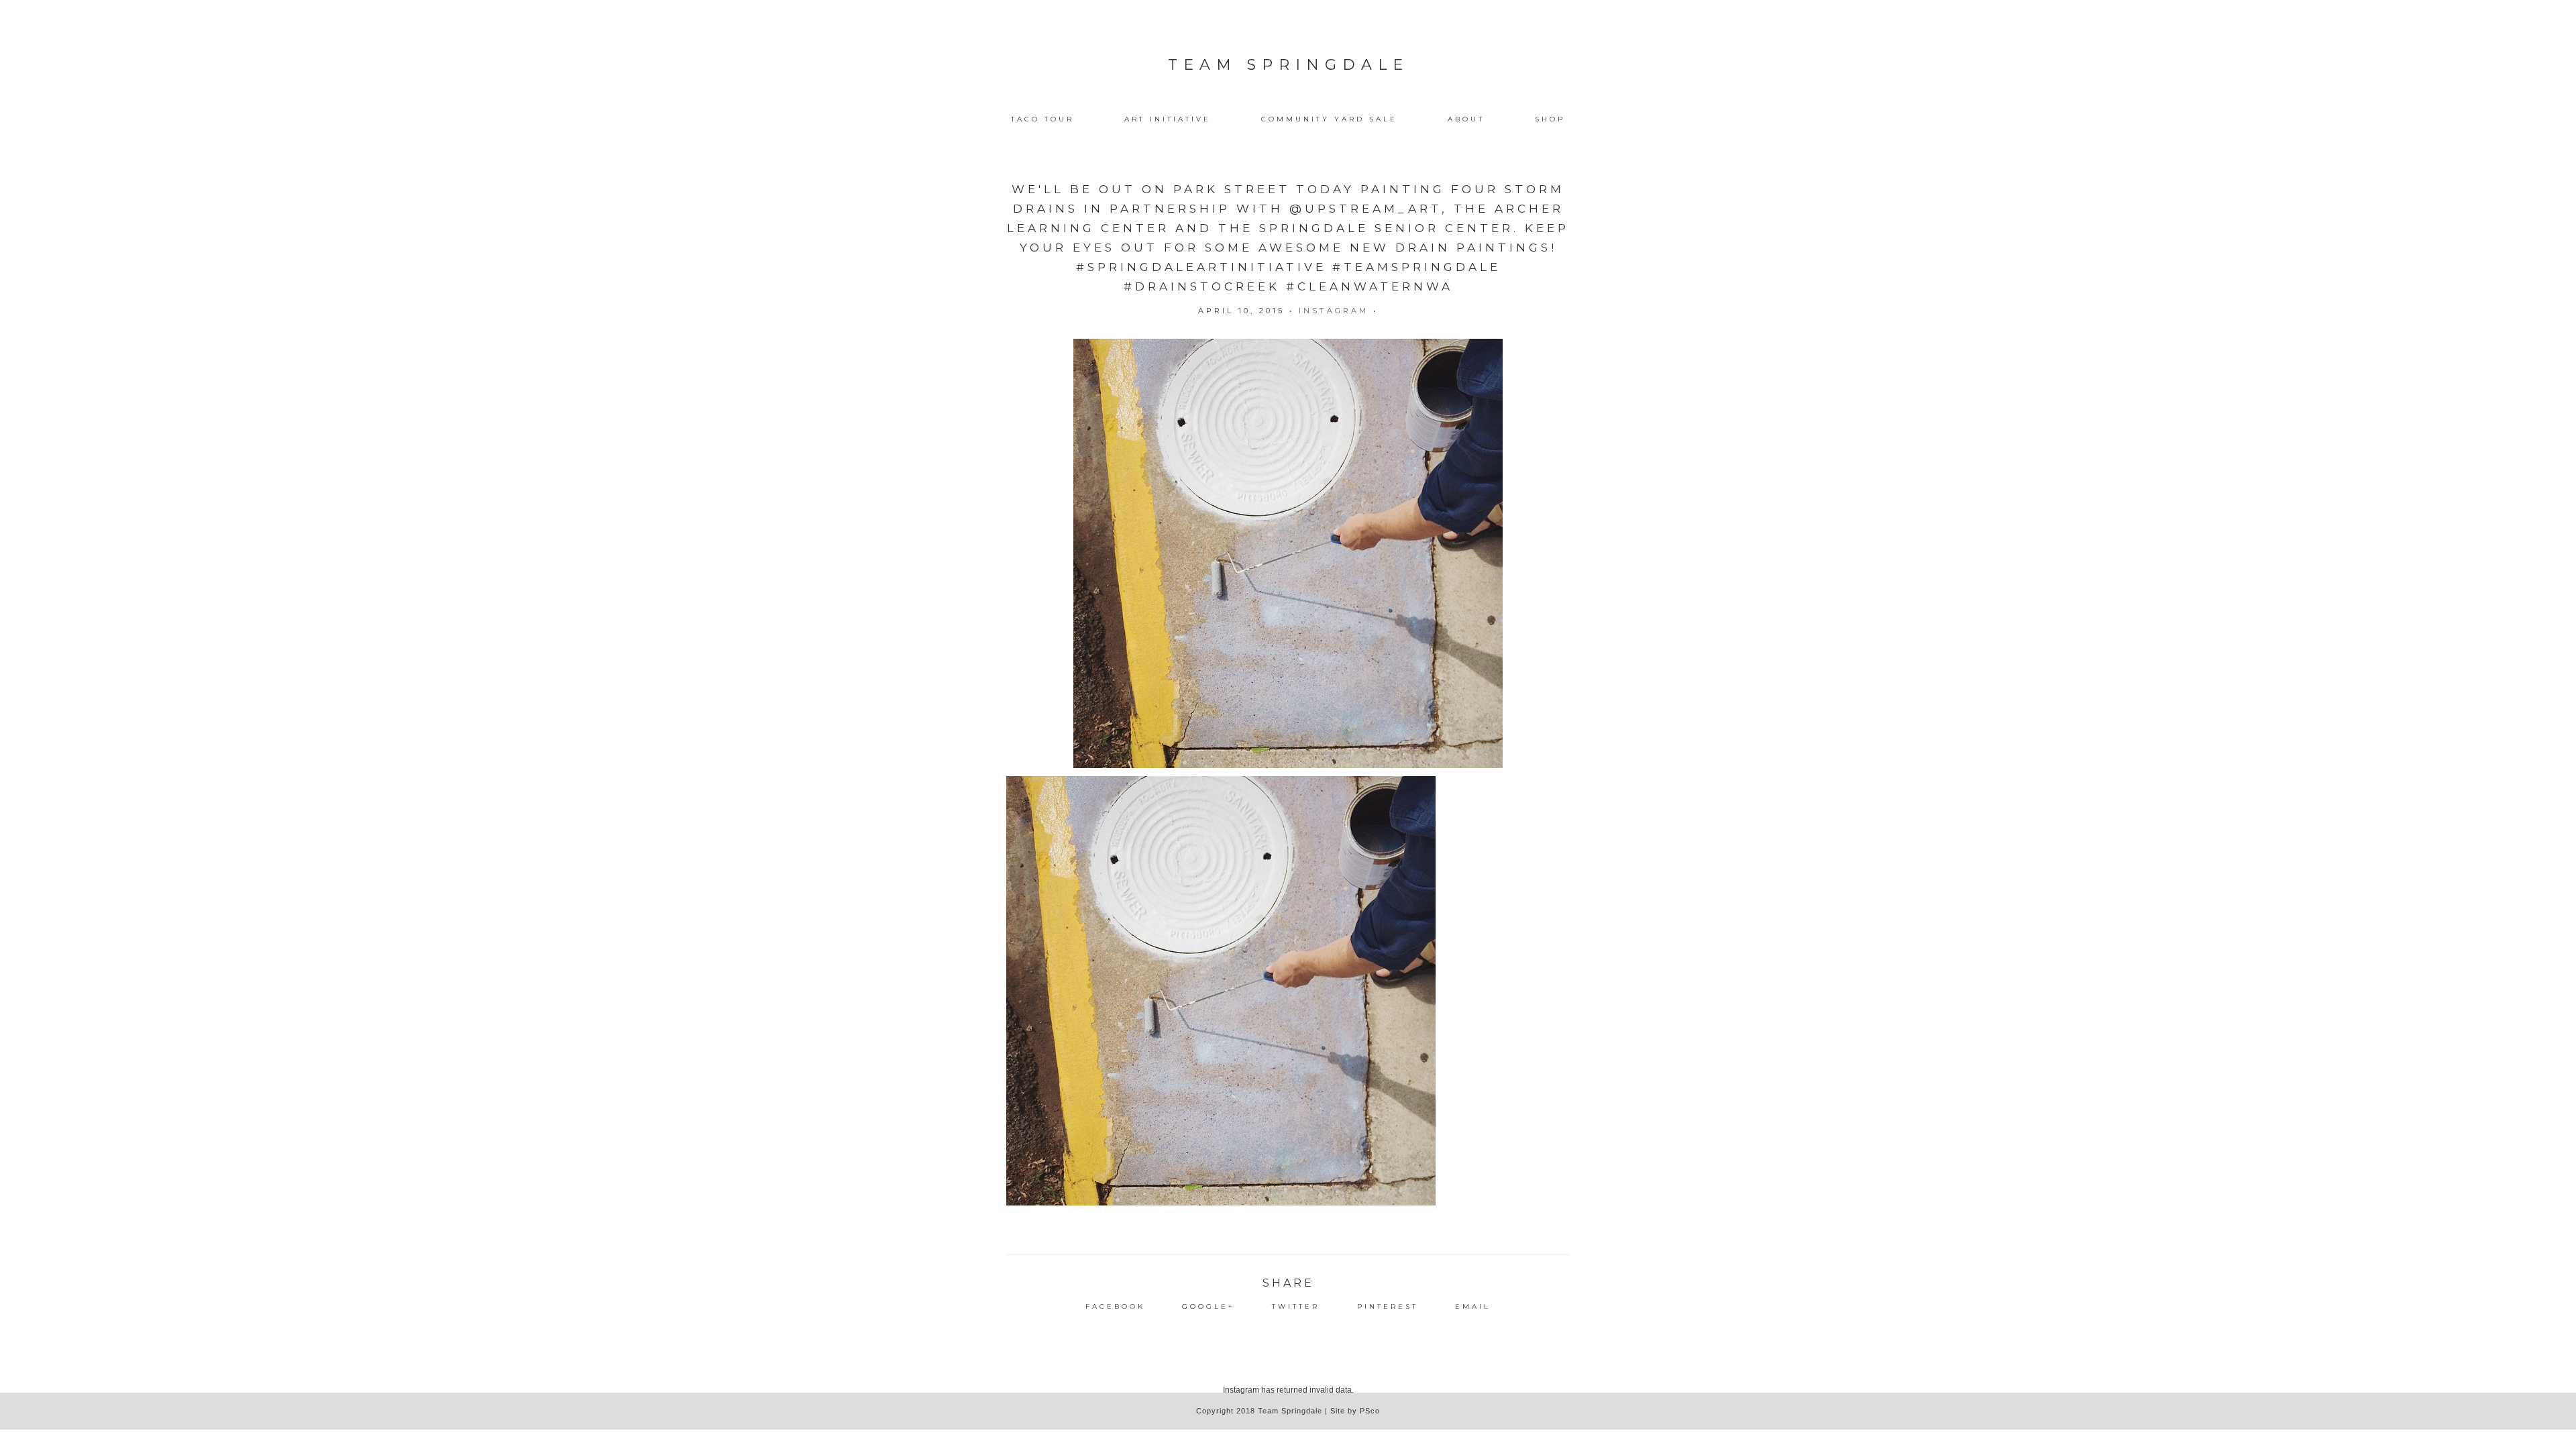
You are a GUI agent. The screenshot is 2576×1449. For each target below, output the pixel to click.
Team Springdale (1288, 65)
